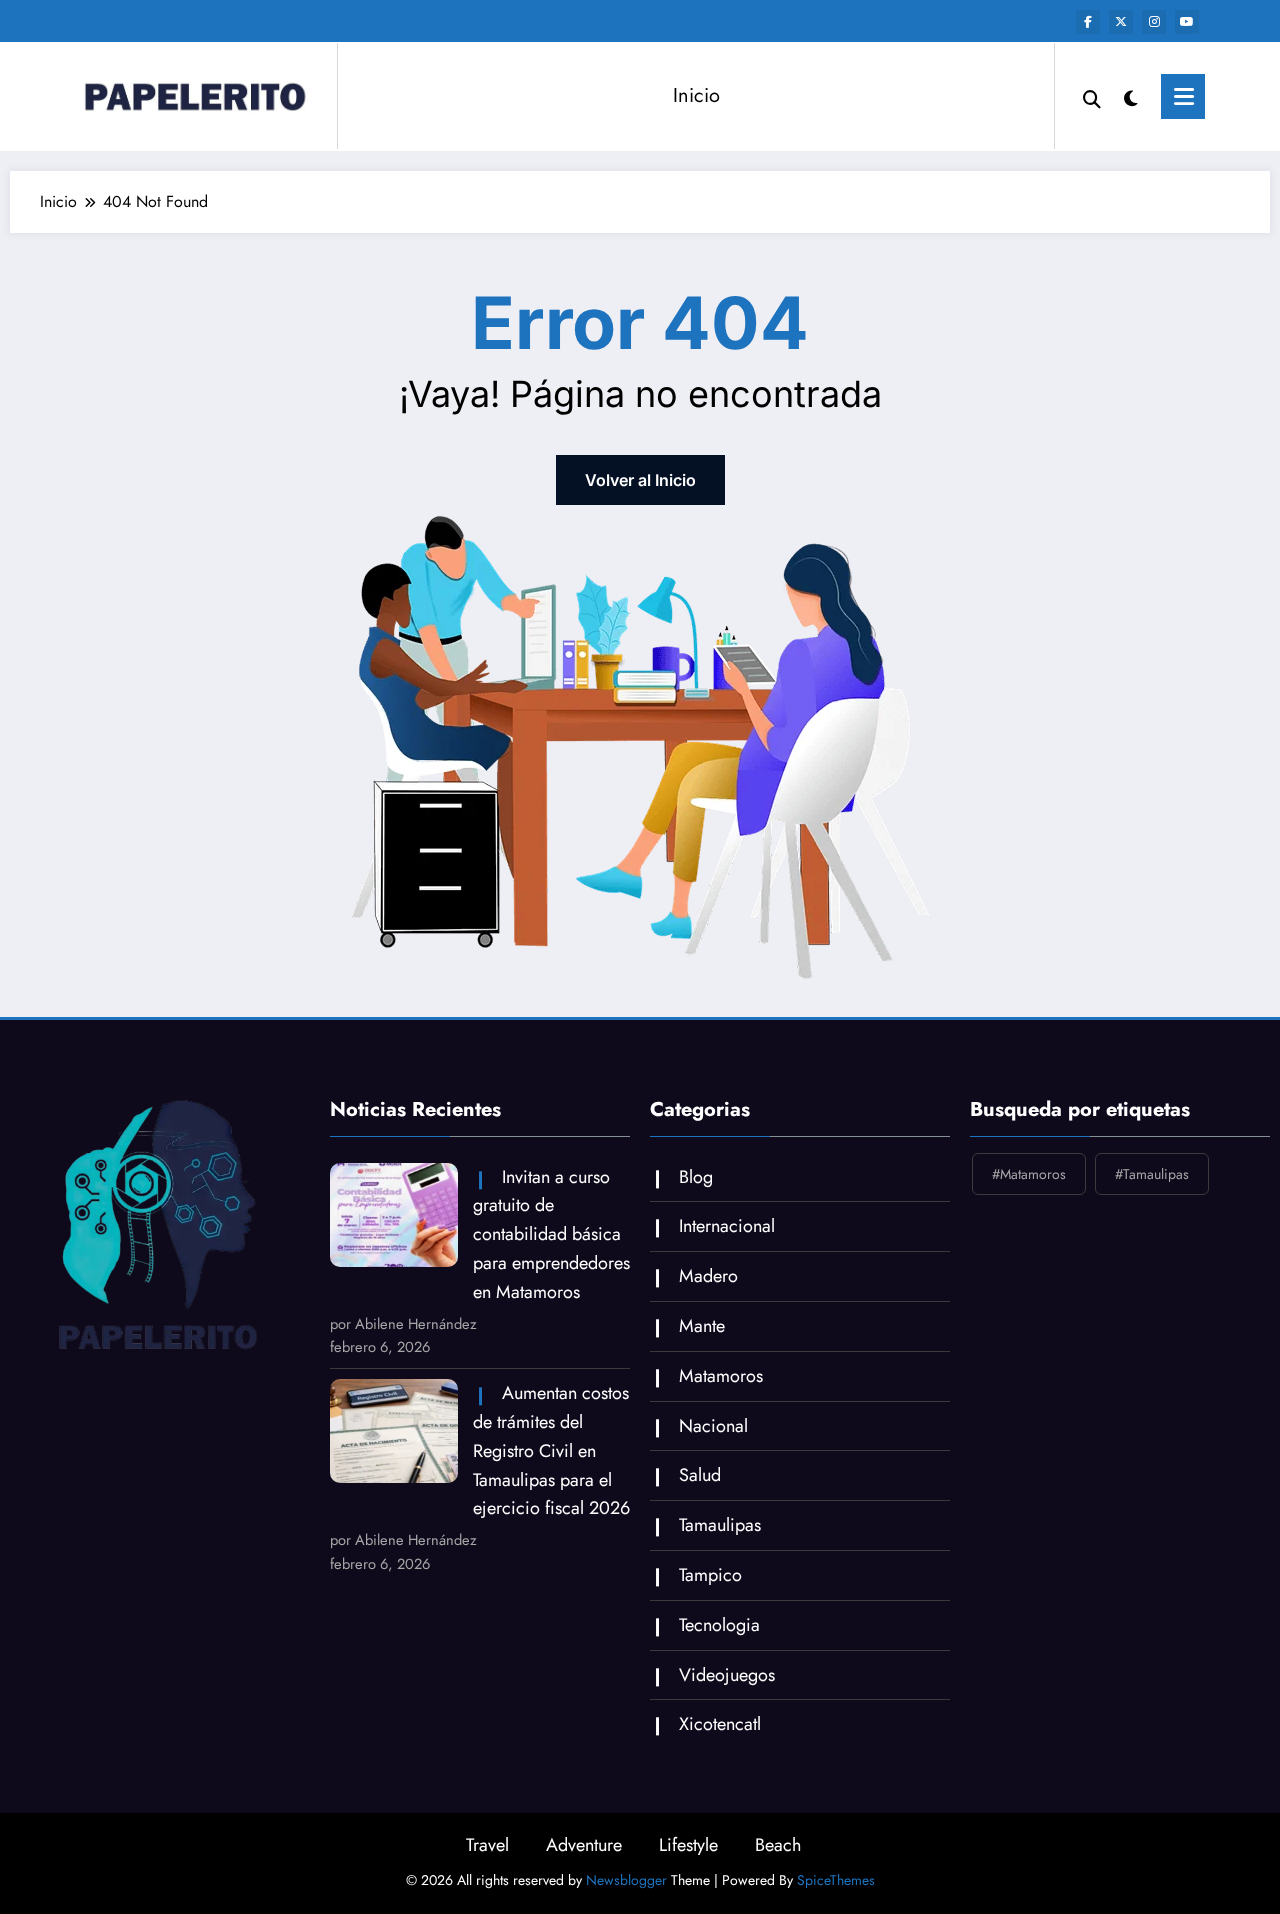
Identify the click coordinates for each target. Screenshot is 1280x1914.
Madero (708, 1276)
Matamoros (721, 1376)
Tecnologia (719, 1625)
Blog (696, 1177)
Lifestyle (688, 1845)
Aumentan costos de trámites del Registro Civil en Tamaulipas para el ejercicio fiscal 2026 (551, 1450)
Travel (487, 1845)
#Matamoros (1029, 1174)
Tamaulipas (720, 1525)
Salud (700, 1475)
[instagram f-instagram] (1154, 22)
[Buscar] (1092, 97)
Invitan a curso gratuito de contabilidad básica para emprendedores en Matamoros (551, 1234)
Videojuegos (727, 1675)
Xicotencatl (720, 1724)
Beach (778, 1845)
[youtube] (1187, 22)
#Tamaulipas (1152, 1174)
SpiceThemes (836, 1880)
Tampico (710, 1575)
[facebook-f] (1088, 22)
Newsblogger (626, 1880)
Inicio (696, 95)
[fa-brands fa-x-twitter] (1121, 22)
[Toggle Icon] (1183, 96)
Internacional (727, 1226)
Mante (702, 1326)
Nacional (713, 1426)
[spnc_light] (1131, 96)
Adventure (584, 1845)
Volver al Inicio (640, 480)
